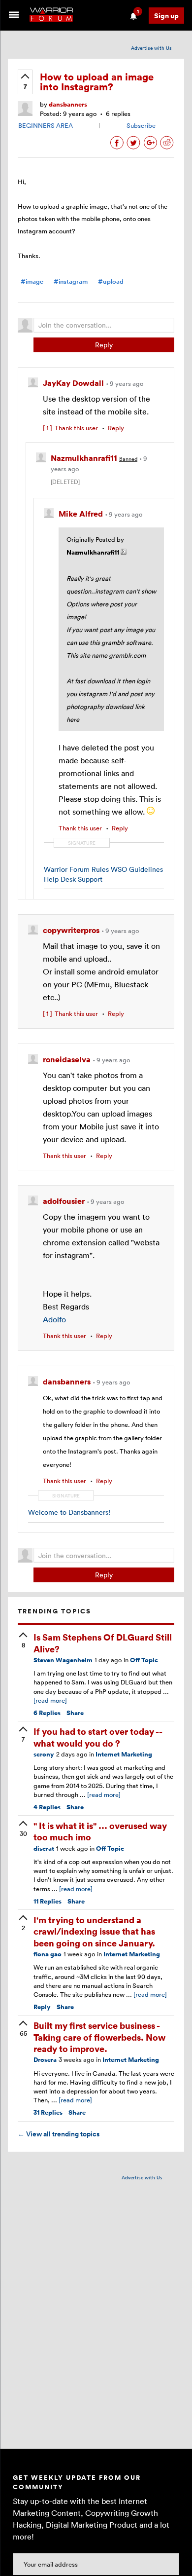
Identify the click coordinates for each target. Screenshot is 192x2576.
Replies (47, 1713)
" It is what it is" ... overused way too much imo (100, 1831)
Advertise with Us (151, 48)
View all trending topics (59, 2134)
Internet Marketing (124, 1754)
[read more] (50, 1700)
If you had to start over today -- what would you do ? (98, 1737)
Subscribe (141, 125)
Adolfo (54, 1319)
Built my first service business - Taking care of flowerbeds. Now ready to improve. (99, 2037)
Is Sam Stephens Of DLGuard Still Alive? (103, 1643)
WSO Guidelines (137, 869)
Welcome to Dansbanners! (69, 1512)
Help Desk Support (73, 879)
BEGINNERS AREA (46, 125)
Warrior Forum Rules (76, 869)
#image (32, 281)
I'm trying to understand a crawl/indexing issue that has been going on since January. (94, 1931)
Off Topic (144, 1660)
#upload (111, 281)
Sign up (166, 16)
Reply (104, 345)
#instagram (71, 281)
